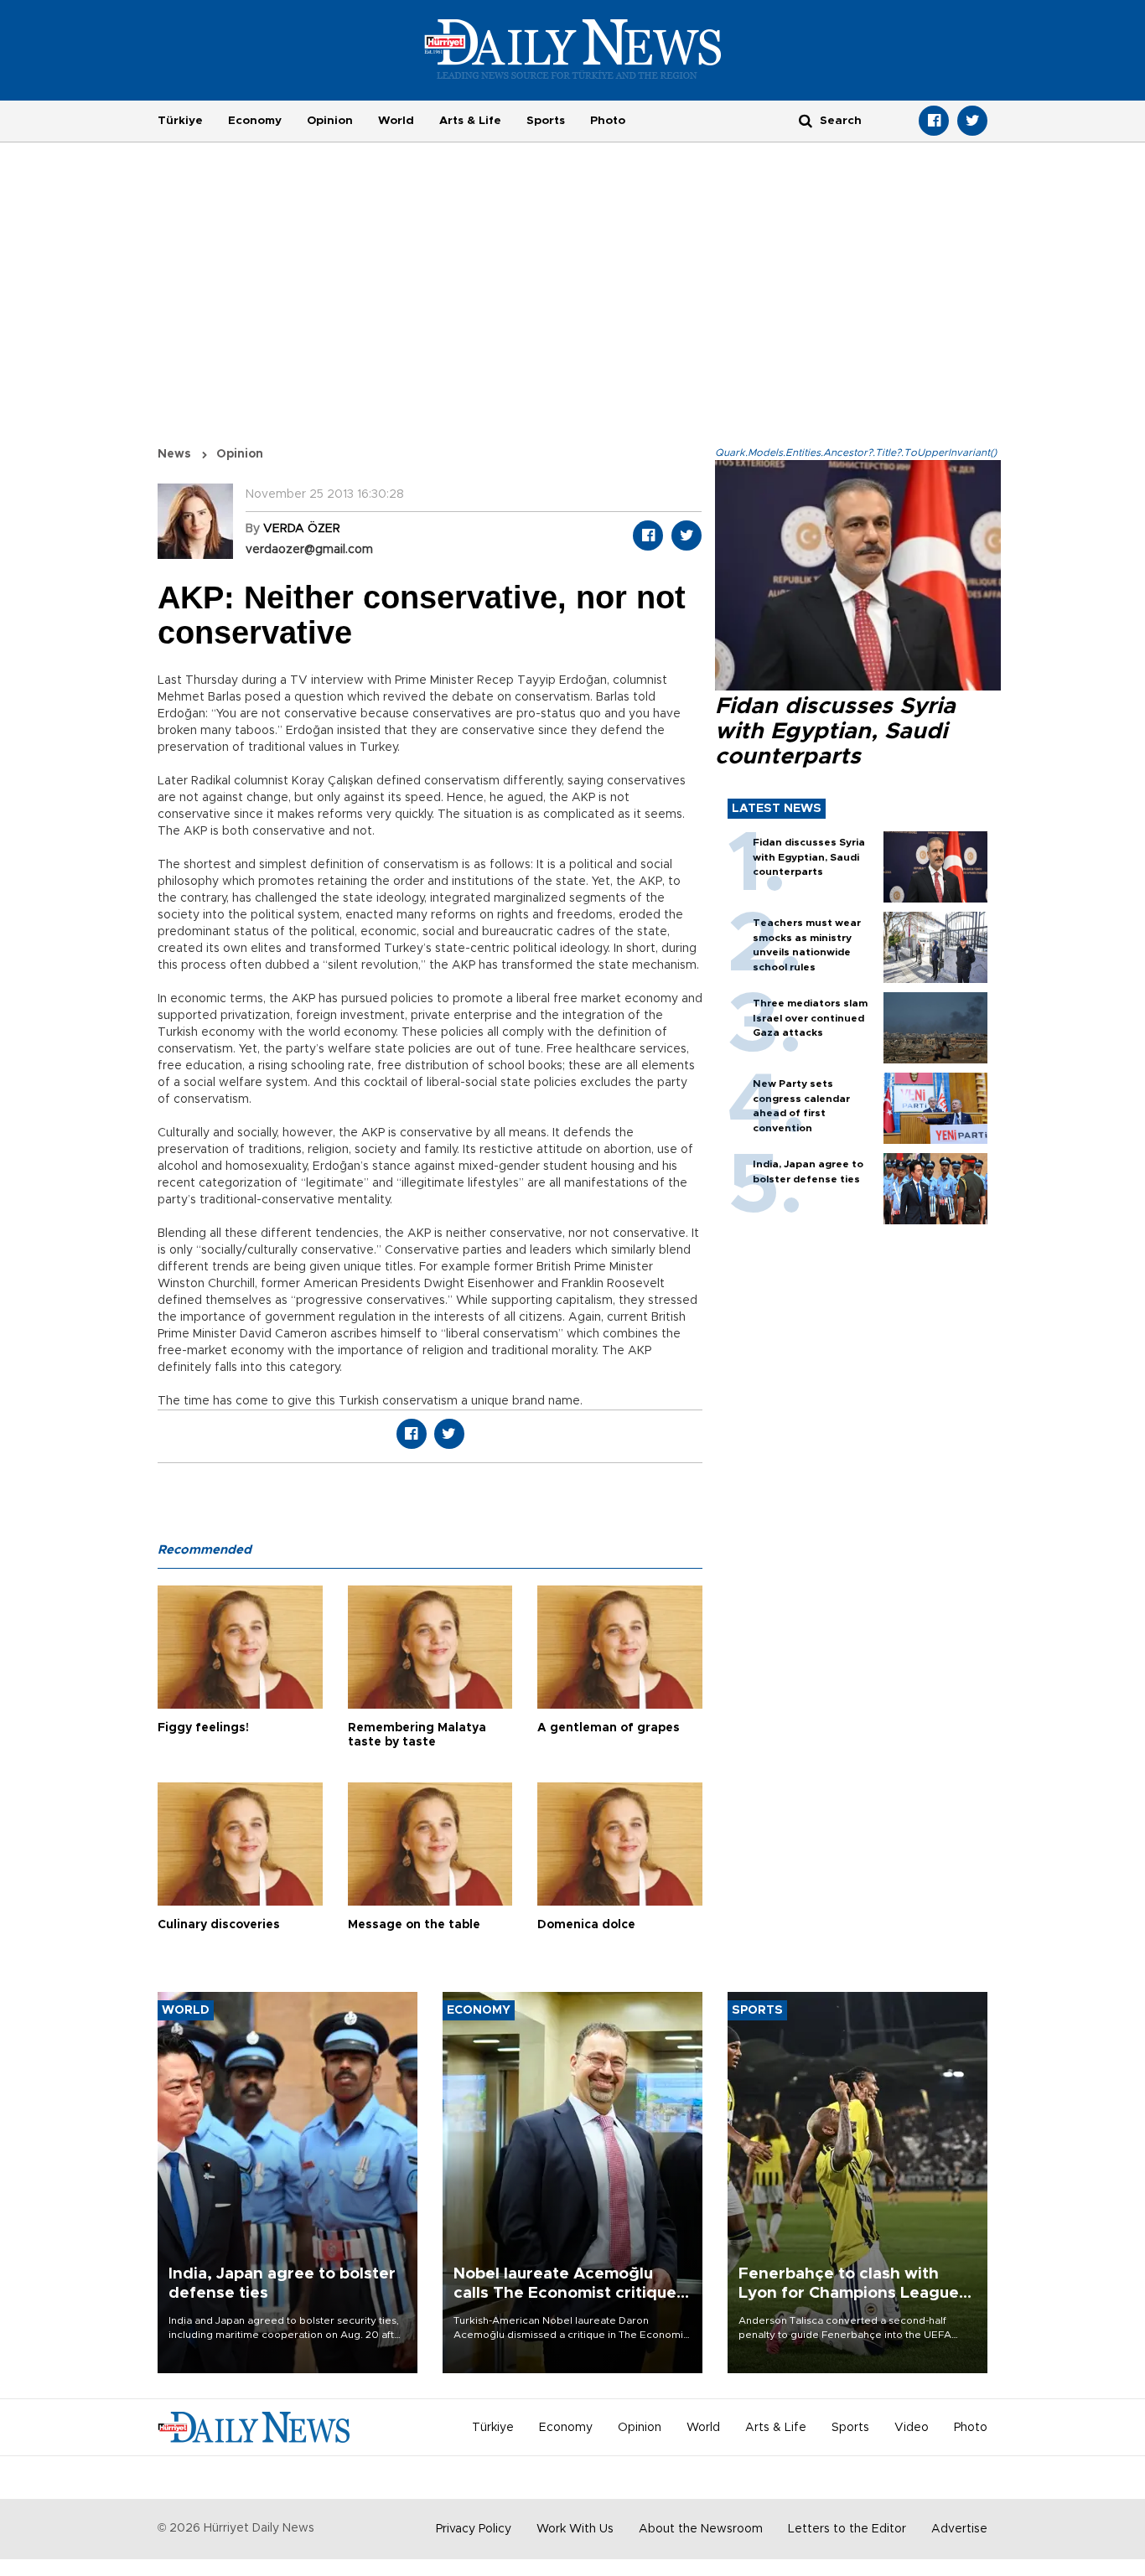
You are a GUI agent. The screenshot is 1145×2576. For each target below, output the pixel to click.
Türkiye (180, 121)
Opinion (330, 121)
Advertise (959, 2529)
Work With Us (575, 2529)
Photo (608, 121)
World (396, 121)
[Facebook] (934, 121)
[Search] (806, 120)
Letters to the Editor (847, 2529)
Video (912, 2428)
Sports (546, 121)
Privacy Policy (474, 2529)
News (174, 454)
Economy (255, 121)
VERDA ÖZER (302, 529)
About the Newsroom (701, 2529)
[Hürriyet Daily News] (573, 49)
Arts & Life (470, 121)
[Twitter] (972, 121)
